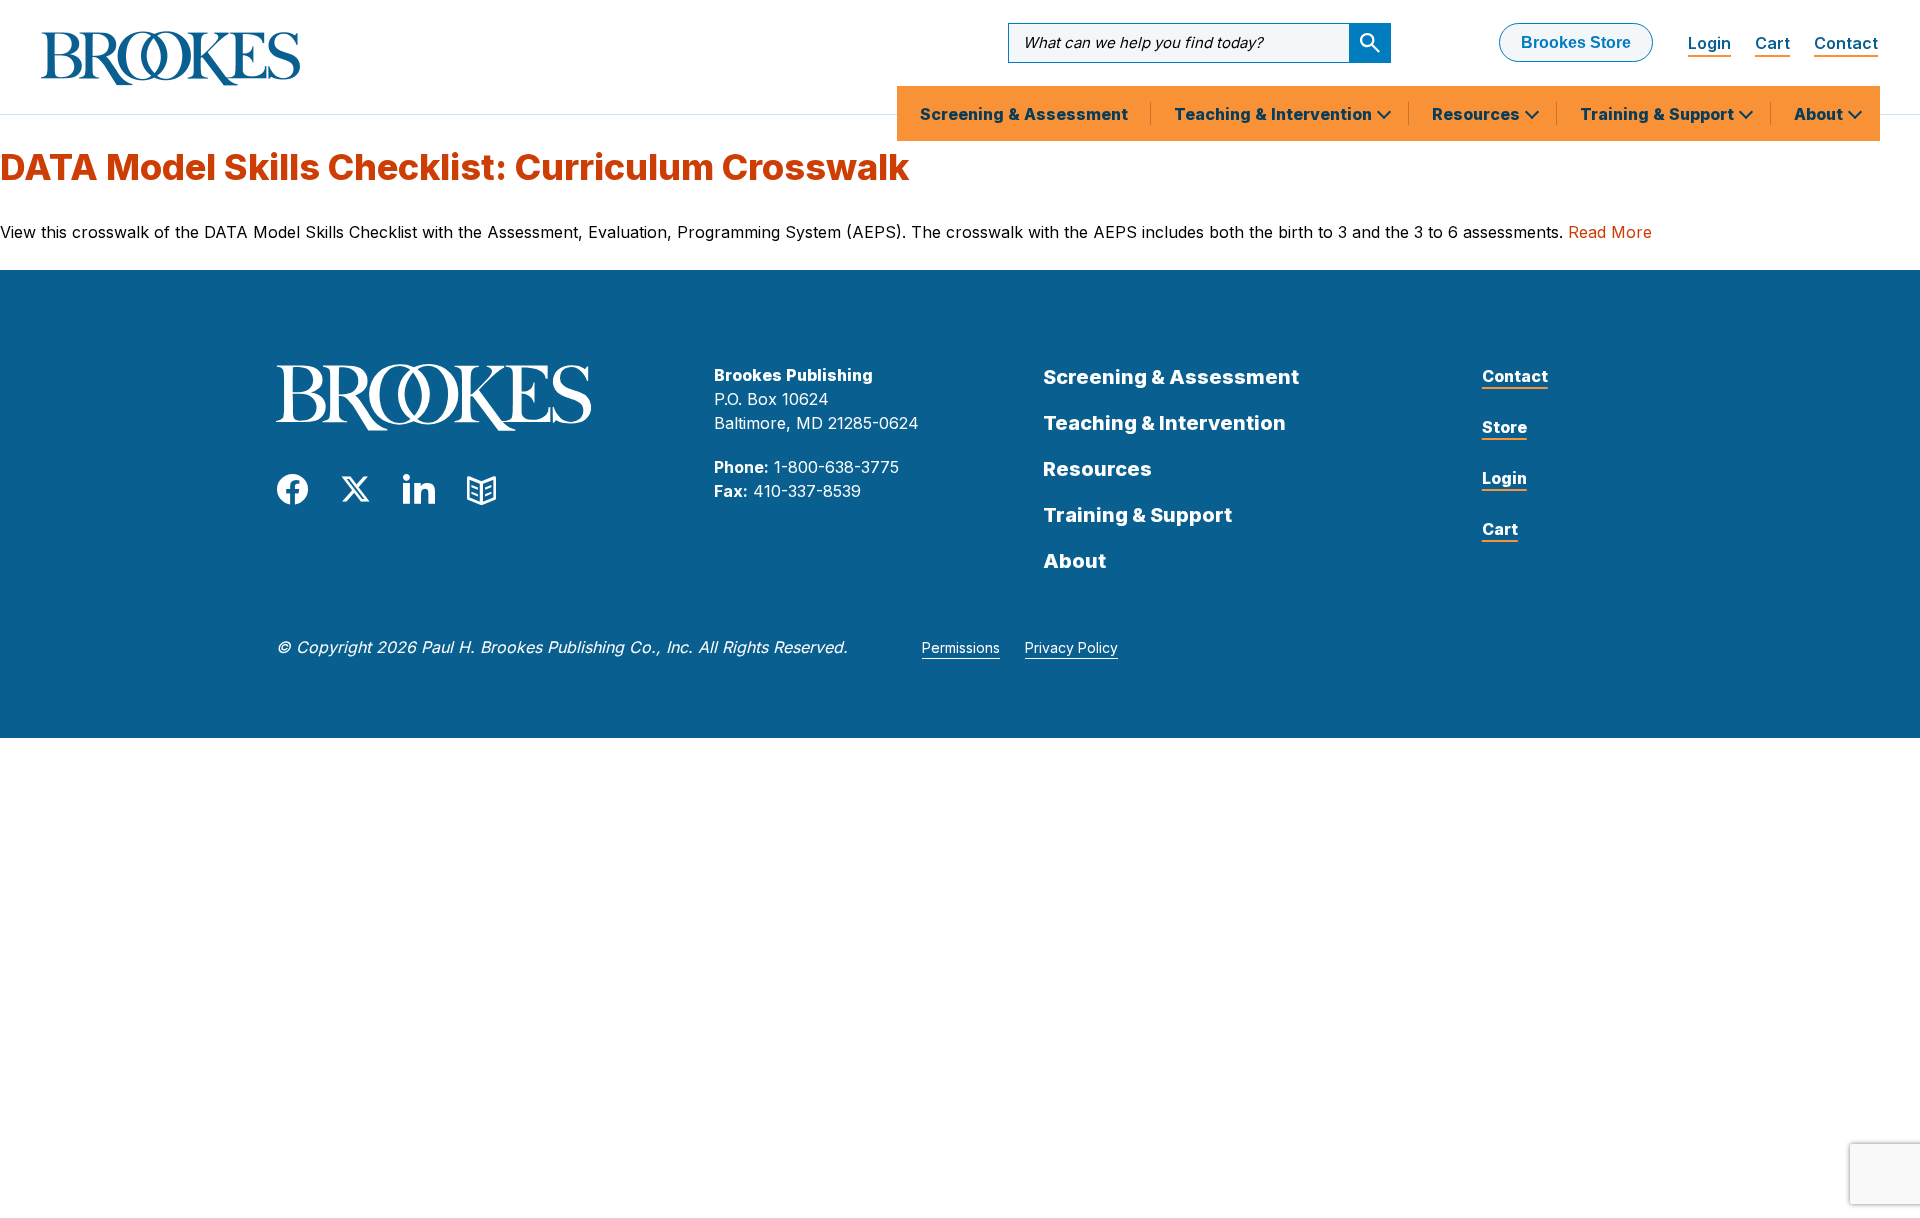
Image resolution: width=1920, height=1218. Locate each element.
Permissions (961, 647)
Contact (1846, 43)
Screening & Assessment (1024, 114)
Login (1709, 43)
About (1820, 114)
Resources (1478, 114)
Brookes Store (1576, 42)
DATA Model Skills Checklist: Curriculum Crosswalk (454, 167)
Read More (1610, 232)
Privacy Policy (1071, 647)
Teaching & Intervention (1275, 114)
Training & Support (1659, 114)
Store (1504, 427)
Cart (1772, 43)
